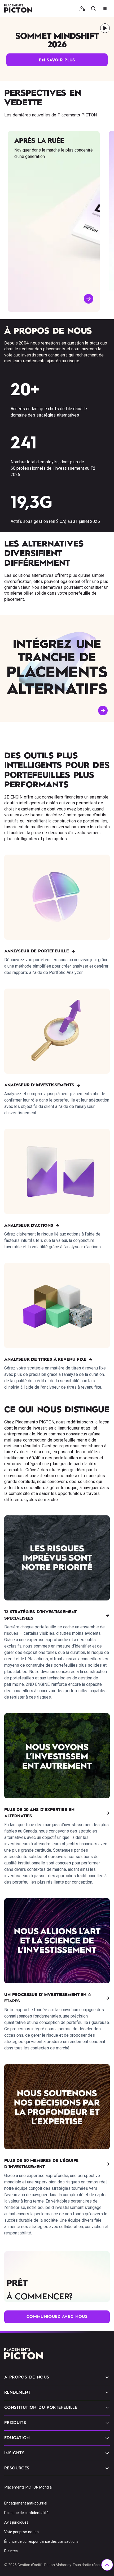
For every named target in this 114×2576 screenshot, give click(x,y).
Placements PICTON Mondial (28, 2487)
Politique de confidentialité (26, 2513)
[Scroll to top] (107, 2565)
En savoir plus (57, 60)
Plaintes (11, 2551)
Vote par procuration (21, 2532)
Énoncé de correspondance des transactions (41, 2541)
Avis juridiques (16, 2522)
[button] (82, 9)
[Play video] (105, 28)
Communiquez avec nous (57, 2317)
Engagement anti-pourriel (26, 2503)
